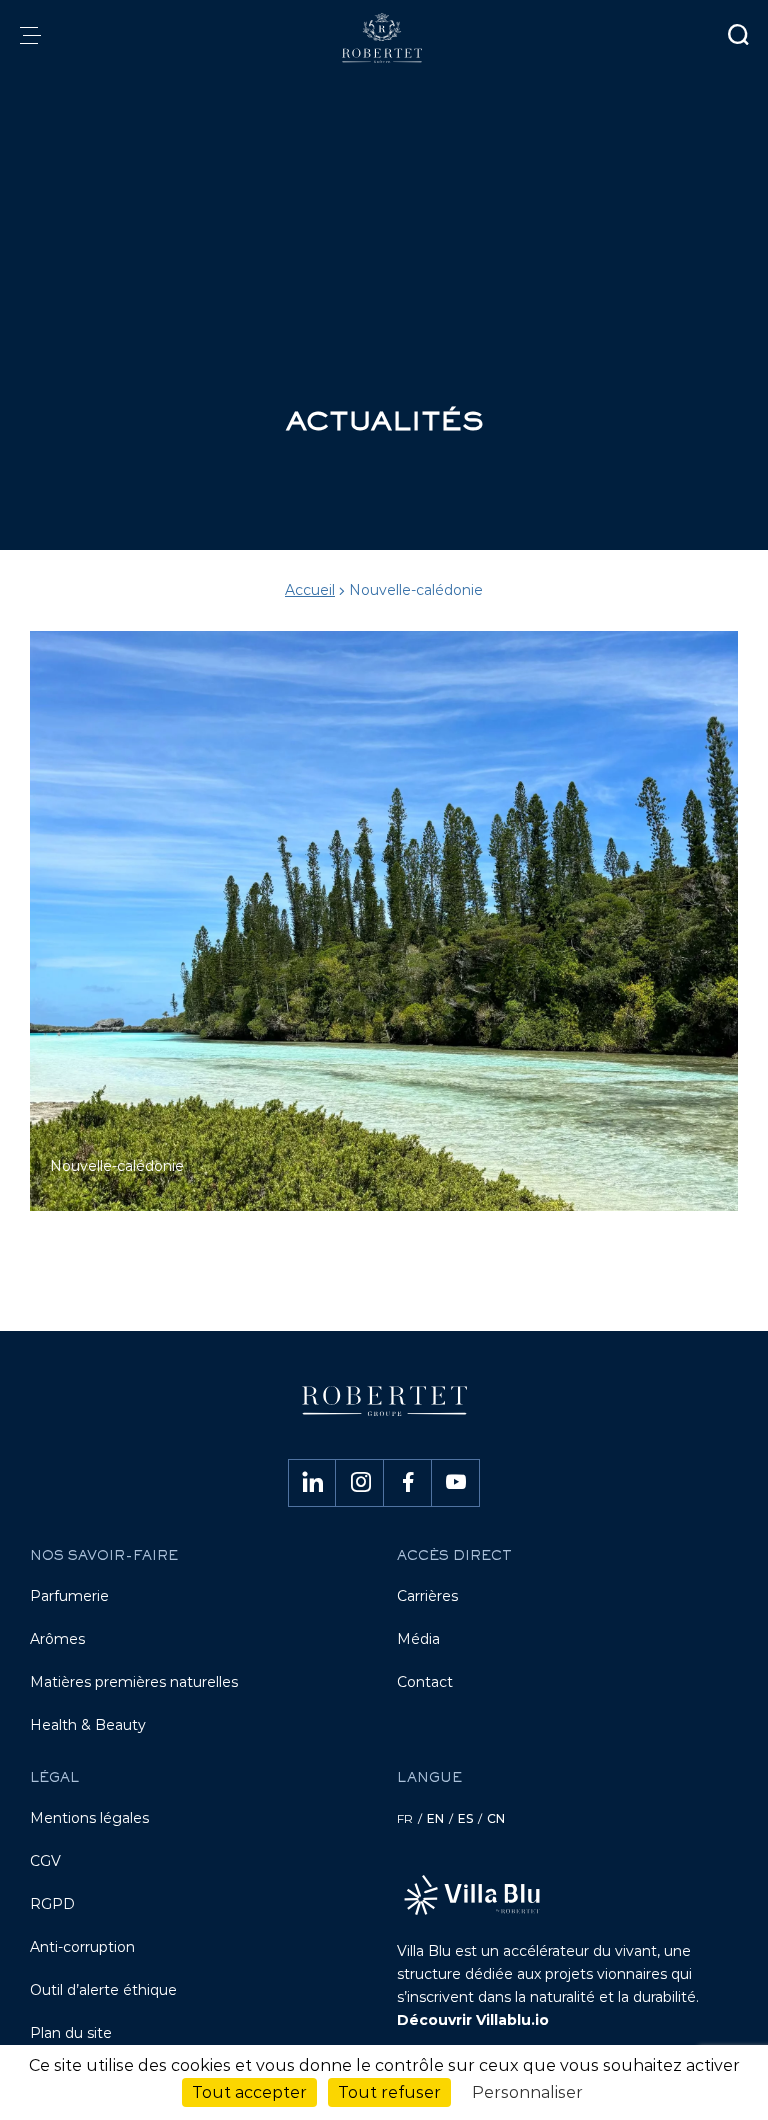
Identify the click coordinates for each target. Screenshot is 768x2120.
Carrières (427, 1596)
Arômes (57, 1639)
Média (418, 1639)
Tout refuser (389, 2092)
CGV (45, 1861)
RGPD (52, 1904)
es (465, 1818)
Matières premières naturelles (134, 1682)
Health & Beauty (88, 1725)
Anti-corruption (82, 1947)
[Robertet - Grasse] (384, 38)
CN (496, 1818)
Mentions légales (89, 1818)
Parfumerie (69, 1596)
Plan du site (71, 2033)
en (435, 1818)
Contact (425, 1682)
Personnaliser (527, 2092)
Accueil (310, 590)
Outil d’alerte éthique (103, 1990)
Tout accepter (249, 2092)
